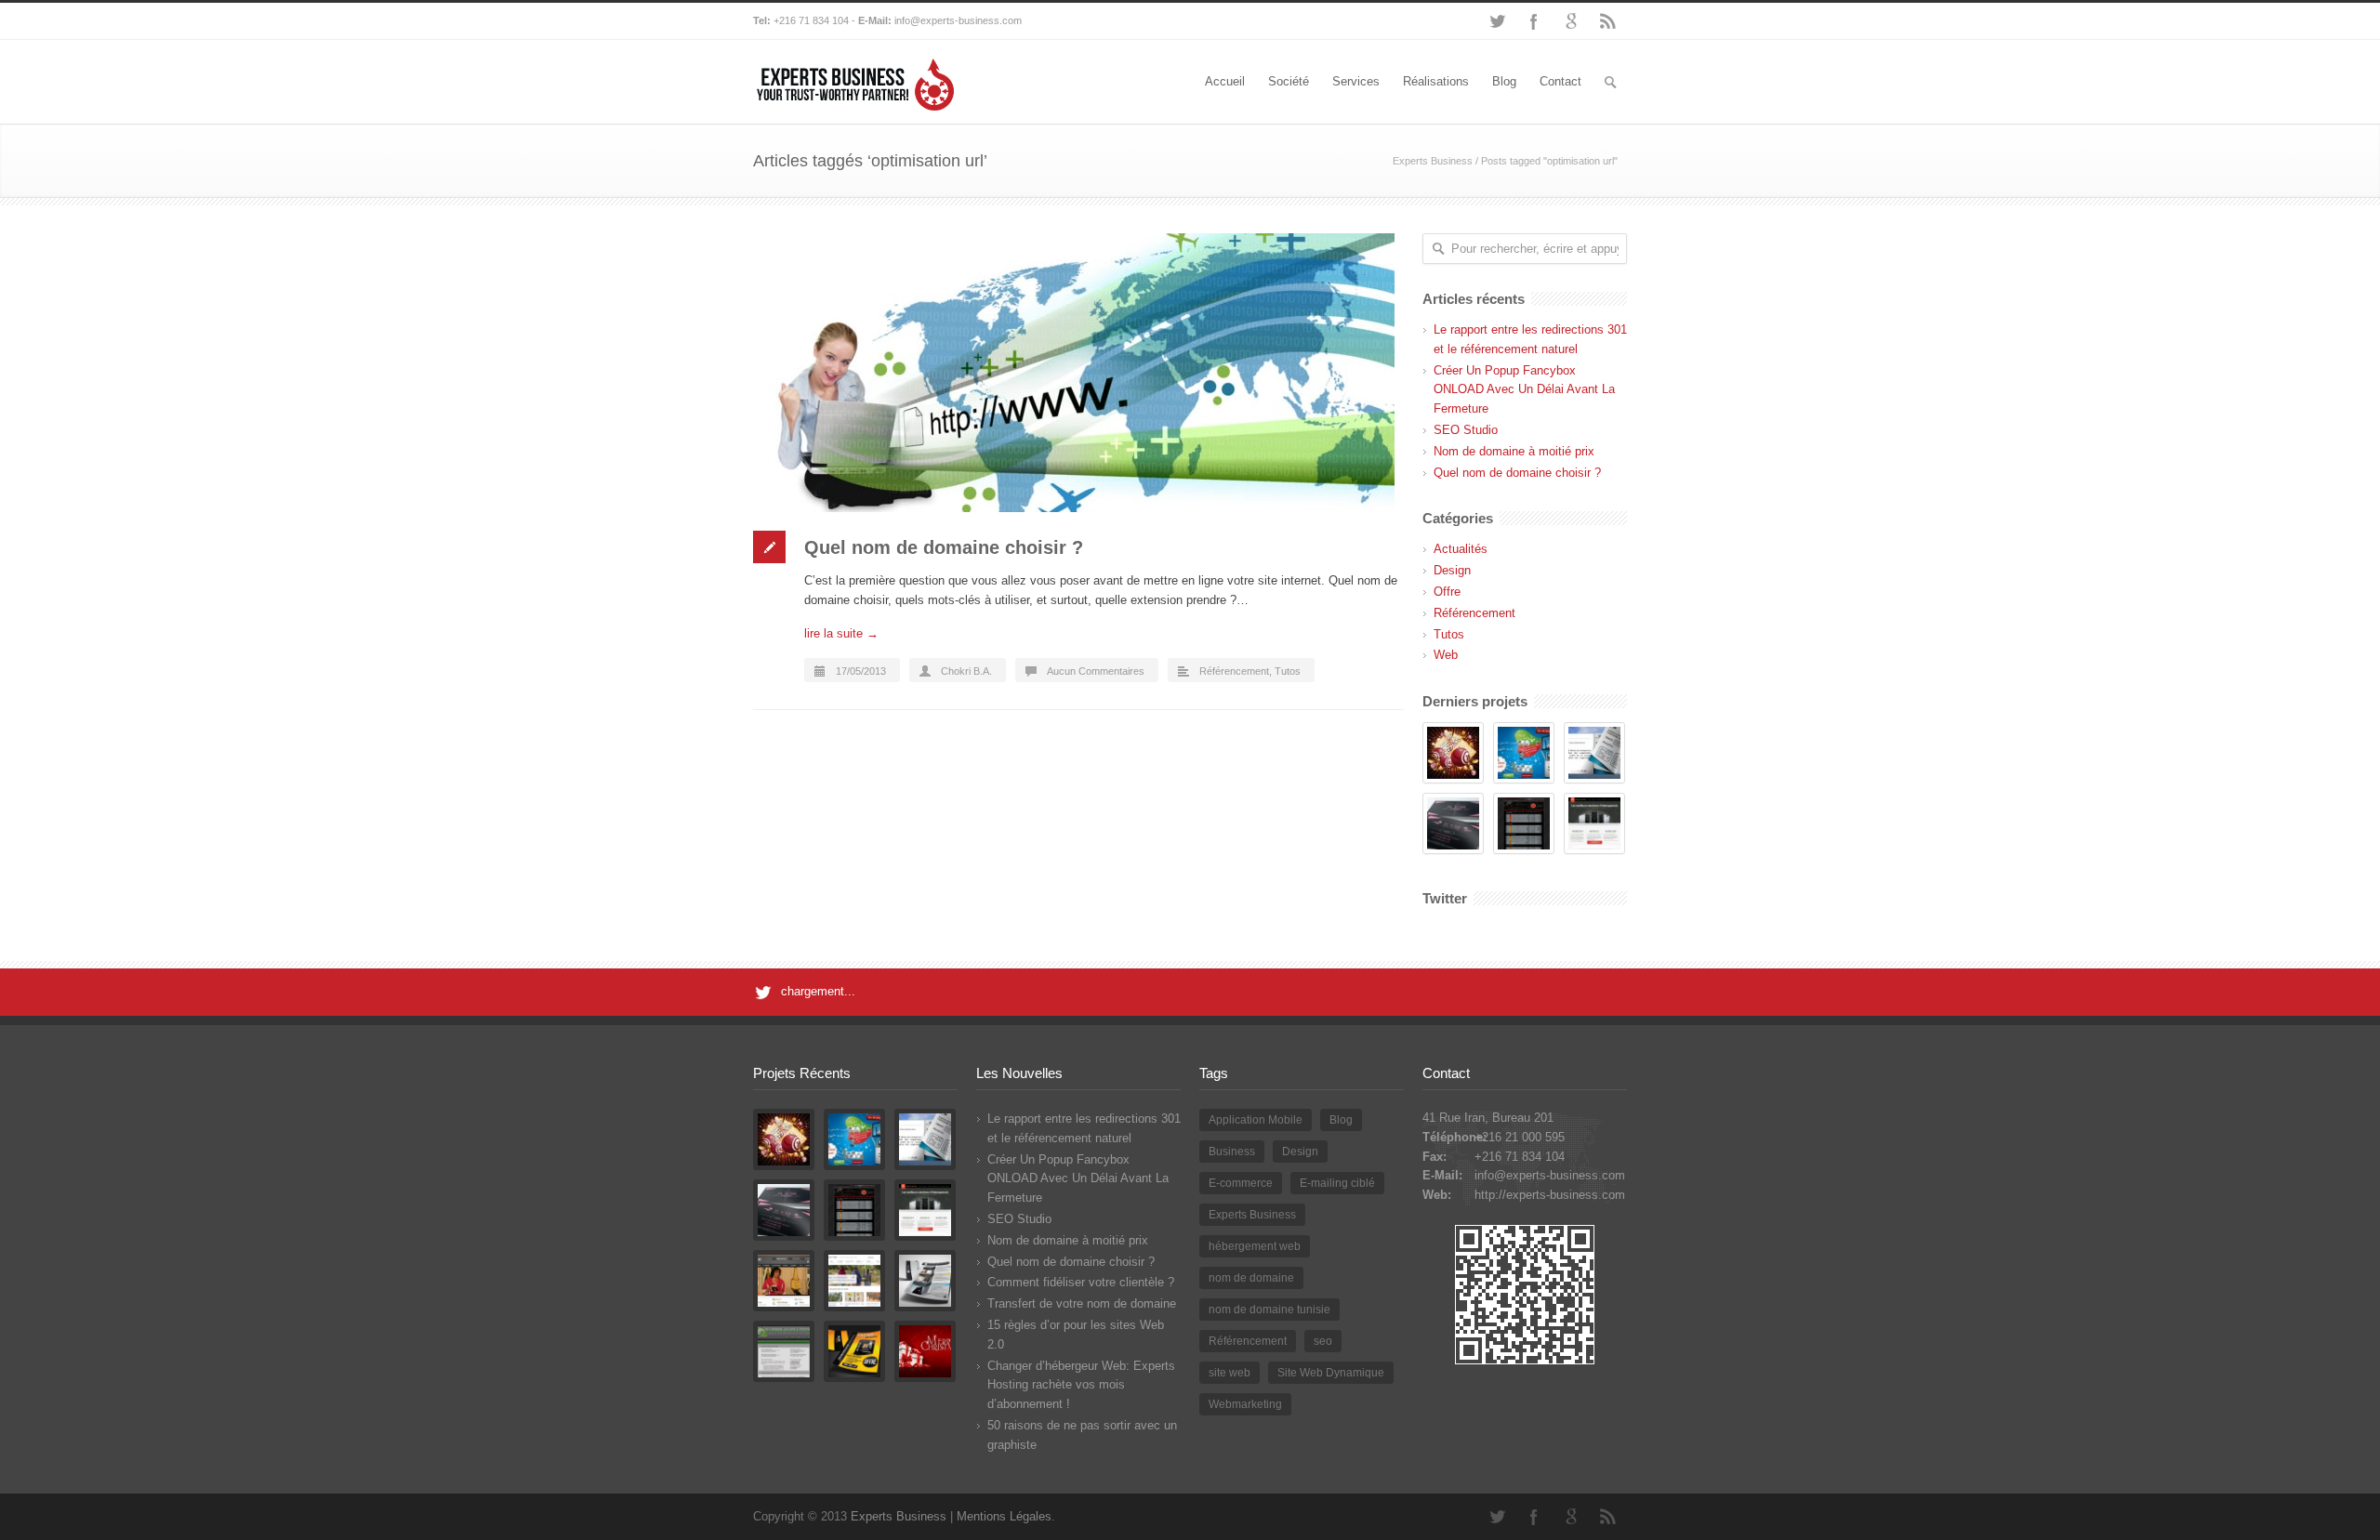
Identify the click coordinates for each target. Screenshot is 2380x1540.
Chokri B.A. (966, 671)
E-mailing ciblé (1337, 1183)
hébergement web (1255, 1246)
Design (1452, 570)
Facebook (1534, 21)
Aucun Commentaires (1096, 671)
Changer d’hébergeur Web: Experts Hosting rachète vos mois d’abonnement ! (1081, 1385)
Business (1232, 1152)
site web (1230, 1373)
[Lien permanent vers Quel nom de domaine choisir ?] (1078, 373)
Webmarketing (1245, 1404)
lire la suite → (841, 633)
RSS (1608, 21)
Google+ (1571, 21)
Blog (1504, 81)
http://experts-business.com (1550, 1195)
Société (1289, 81)
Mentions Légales (1004, 1516)
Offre (1447, 592)
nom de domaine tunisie (1269, 1310)
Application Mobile (1256, 1120)
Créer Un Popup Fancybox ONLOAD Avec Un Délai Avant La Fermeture (1524, 390)
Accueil (1225, 81)
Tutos (1288, 671)
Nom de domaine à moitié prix (1514, 451)
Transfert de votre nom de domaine (1082, 1303)
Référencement (1234, 671)
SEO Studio (1466, 430)
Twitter (1497, 21)
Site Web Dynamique (1331, 1373)
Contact (1560, 81)
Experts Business (1433, 161)
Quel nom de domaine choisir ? (944, 547)
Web (1446, 655)
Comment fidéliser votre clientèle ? (1081, 1282)
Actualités (1461, 549)
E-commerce (1241, 1183)
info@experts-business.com (958, 20)
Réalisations (1436, 81)
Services (1356, 81)
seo (1323, 1341)
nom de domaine (1251, 1278)
